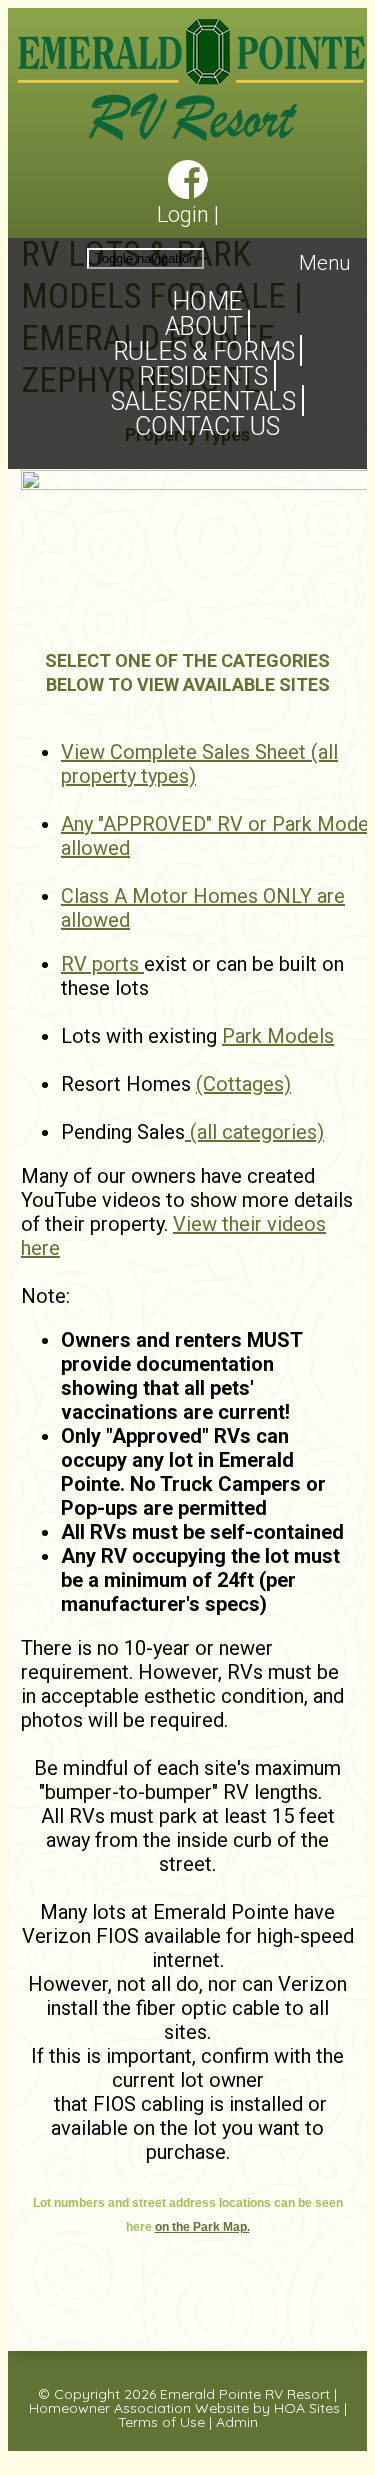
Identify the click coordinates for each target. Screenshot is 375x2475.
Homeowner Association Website (139, 2408)
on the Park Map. (202, 2227)
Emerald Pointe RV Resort (245, 2394)
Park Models (278, 1036)
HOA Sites (307, 2408)
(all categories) (254, 1132)
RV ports (102, 964)
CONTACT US (207, 426)
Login (183, 214)
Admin (237, 2422)
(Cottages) (243, 1084)
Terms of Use (161, 2422)
